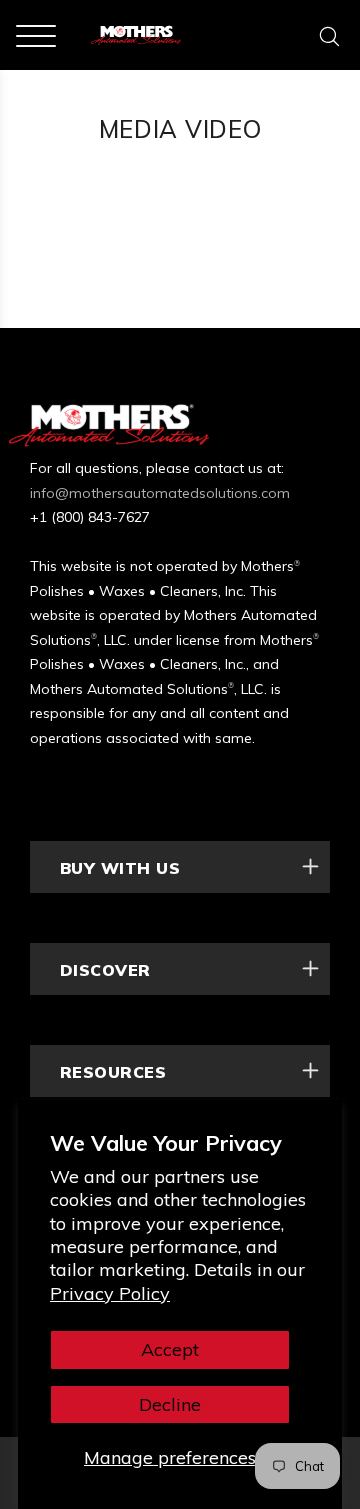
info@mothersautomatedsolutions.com (160, 493)
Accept (170, 1349)
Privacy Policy (110, 1293)
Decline (170, 1404)
